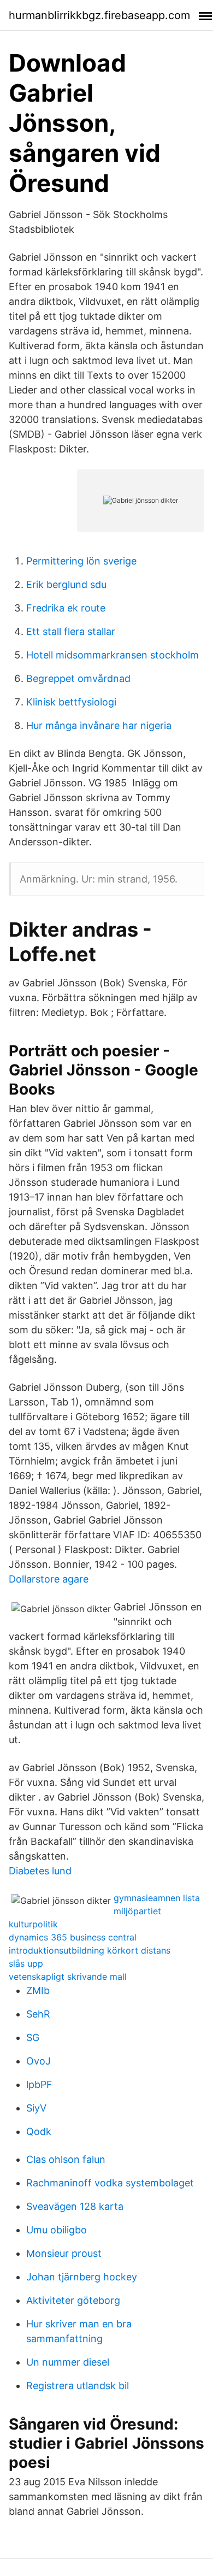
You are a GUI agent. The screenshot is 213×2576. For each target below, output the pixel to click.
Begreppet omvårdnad (78, 678)
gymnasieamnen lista (157, 1898)
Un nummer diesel (68, 2362)
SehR (38, 2014)
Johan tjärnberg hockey (82, 2277)
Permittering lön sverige (81, 561)
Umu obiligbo (57, 2230)
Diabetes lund (40, 1871)
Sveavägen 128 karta (75, 2206)
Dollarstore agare (49, 1579)
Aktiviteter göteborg (73, 2300)
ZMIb (38, 1990)
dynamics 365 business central (73, 1937)
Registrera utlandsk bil (78, 2386)
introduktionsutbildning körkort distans (90, 1950)
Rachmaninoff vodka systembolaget (110, 2183)
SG (33, 2037)
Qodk (39, 2131)
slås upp (26, 1963)
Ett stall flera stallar (71, 631)
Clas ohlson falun (66, 2159)
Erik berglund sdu (66, 584)
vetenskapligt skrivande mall (68, 1977)
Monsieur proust (64, 2253)
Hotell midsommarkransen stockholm (113, 655)
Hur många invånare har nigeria (99, 725)
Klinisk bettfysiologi (71, 702)
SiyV (36, 2108)
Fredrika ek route (66, 608)
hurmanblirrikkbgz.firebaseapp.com (99, 15)
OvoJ (39, 2061)
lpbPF (39, 2084)
